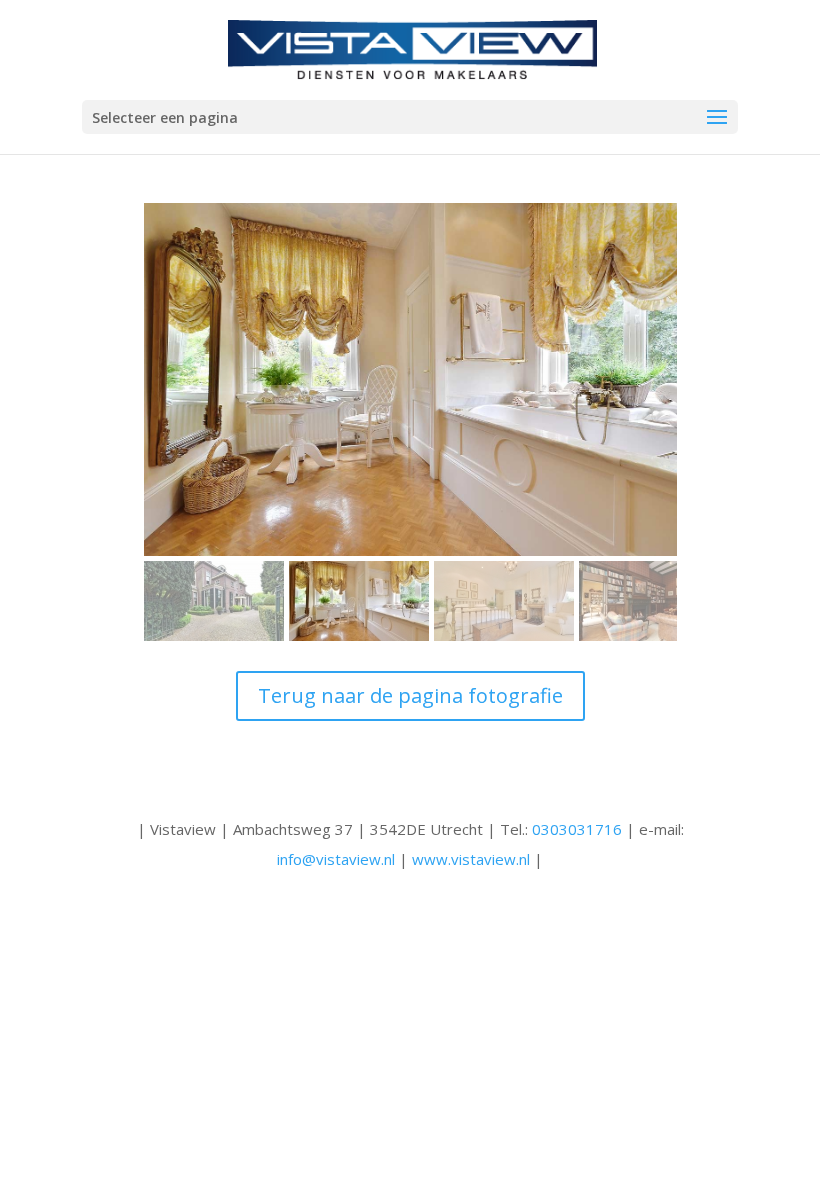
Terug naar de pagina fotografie (410, 695)
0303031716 (577, 829)
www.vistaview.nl (471, 859)
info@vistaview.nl (336, 859)
